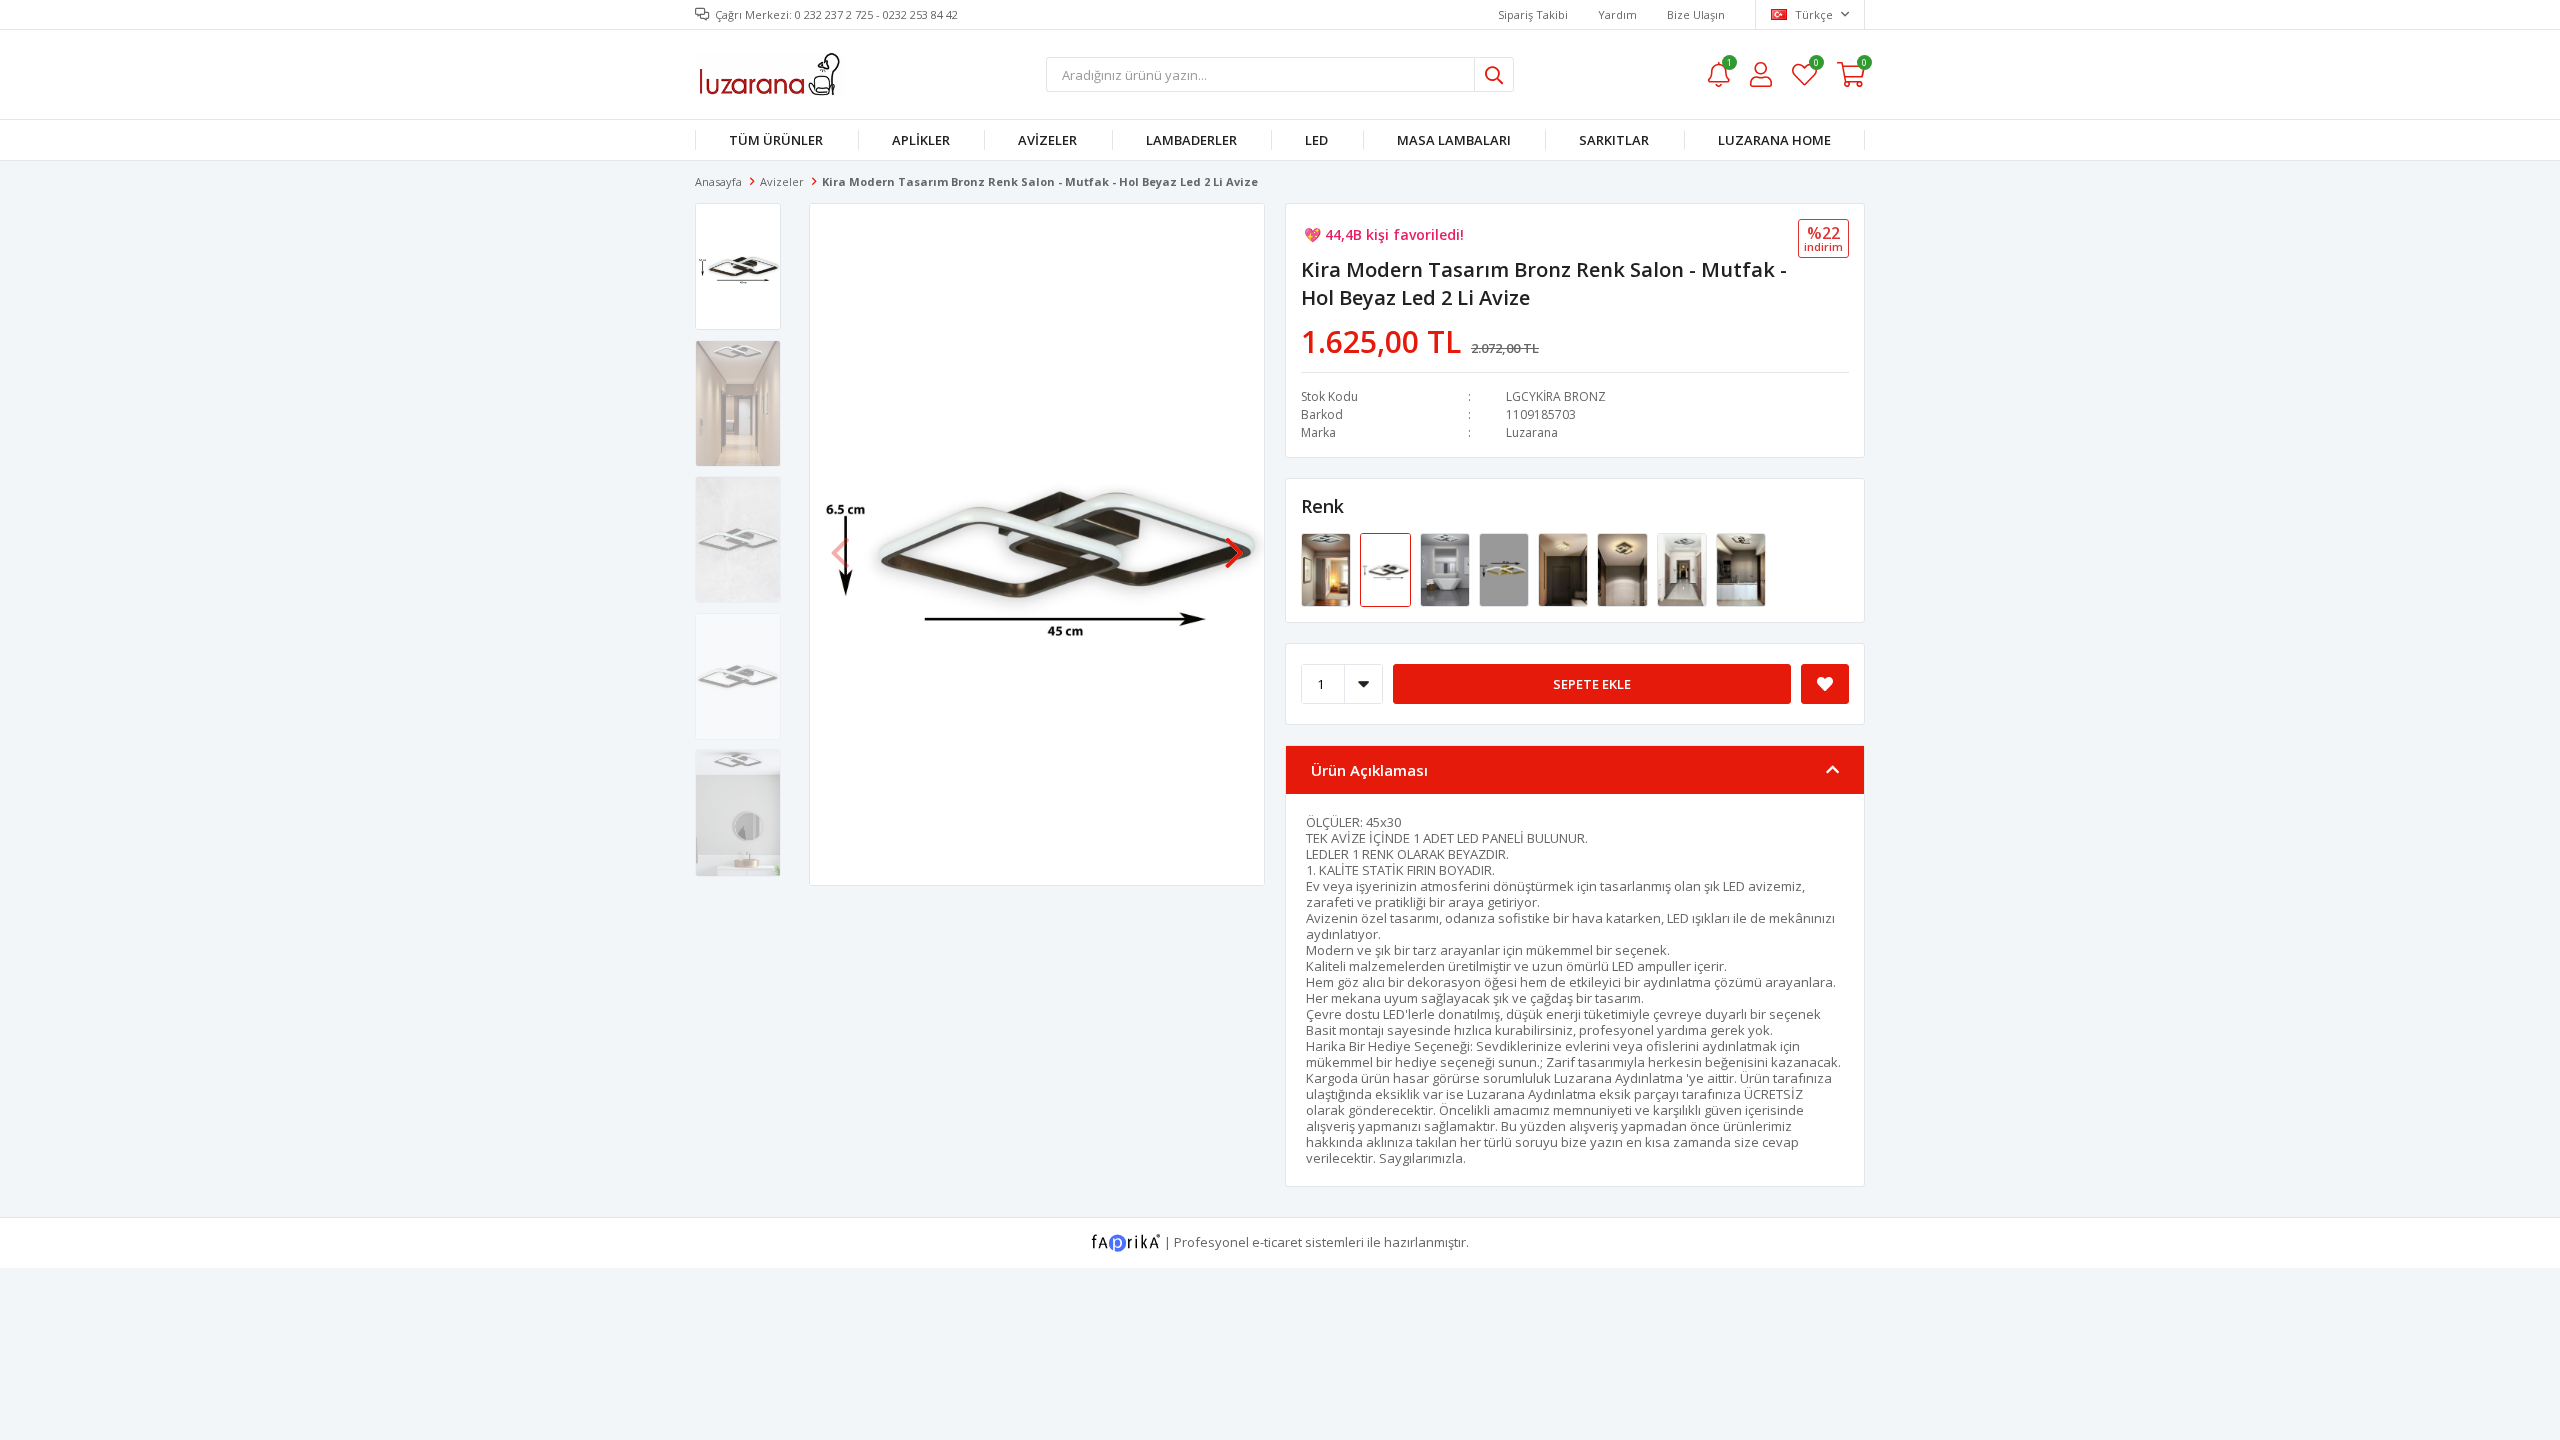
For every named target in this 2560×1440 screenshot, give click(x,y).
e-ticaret (1277, 1242)
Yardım (1617, 14)
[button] (1234, 543)
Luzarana (1532, 432)
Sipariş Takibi (1533, 14)
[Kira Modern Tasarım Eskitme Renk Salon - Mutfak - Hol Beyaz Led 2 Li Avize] (1505, 569)
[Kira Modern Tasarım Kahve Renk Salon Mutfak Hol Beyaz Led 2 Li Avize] (1741, 569)
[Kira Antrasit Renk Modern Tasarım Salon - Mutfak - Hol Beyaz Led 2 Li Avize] (1327, 569)
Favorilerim (1815, 65)
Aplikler (921, 140)
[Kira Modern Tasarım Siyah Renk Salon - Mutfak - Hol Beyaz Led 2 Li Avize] (1623, 569)
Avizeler (1047, 140)
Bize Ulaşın (1696, 14)
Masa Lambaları (1454, 140)
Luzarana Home (1774, 140)
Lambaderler (1191, 140)
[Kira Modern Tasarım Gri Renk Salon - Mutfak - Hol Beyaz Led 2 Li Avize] (1683, 569)
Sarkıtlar (1614, 140)
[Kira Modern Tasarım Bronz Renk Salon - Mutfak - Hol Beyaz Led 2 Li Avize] (1386, 569)
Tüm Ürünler (776, 140)
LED (1316, 140)
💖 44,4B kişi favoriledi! (1384, 234)
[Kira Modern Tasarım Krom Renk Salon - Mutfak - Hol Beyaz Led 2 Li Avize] (1446, 569)
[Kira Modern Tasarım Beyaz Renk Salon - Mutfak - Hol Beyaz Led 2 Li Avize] (1564, 569)
